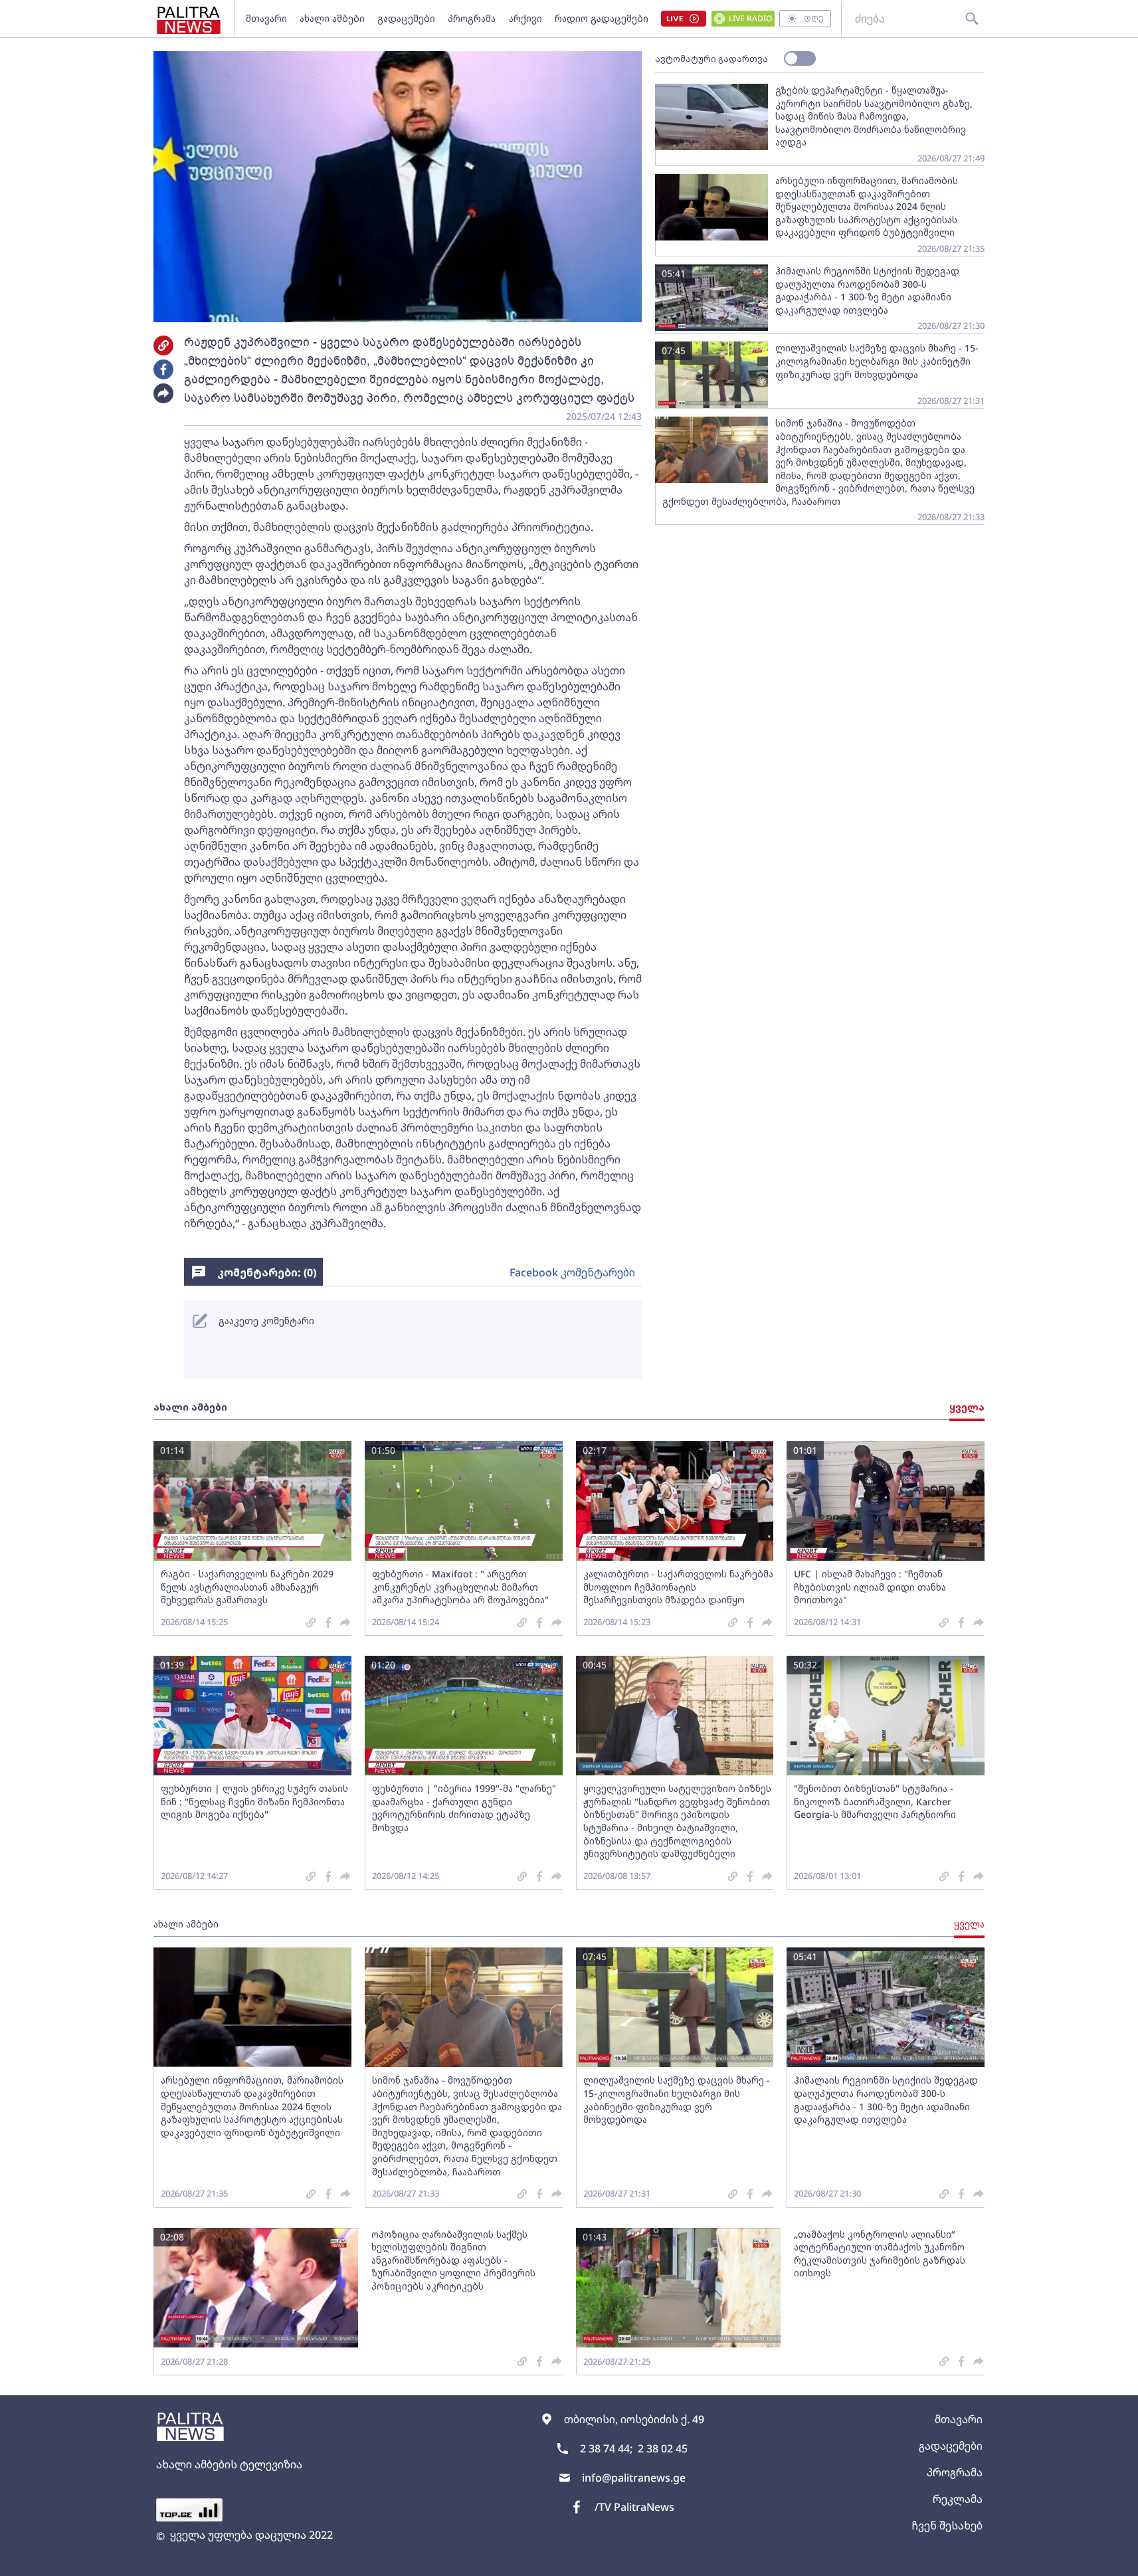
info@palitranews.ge (634, 2478)
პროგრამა (472, 18)
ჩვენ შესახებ (947, 2526)
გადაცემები (406, 18)
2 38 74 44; (606, 2448)
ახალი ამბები (332, 18)
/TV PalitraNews (634, 2507)
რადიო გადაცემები (602, 18)
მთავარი (266, 18)
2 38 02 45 (663, 2448)
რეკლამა (958, 2499)
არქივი (525, 18)
